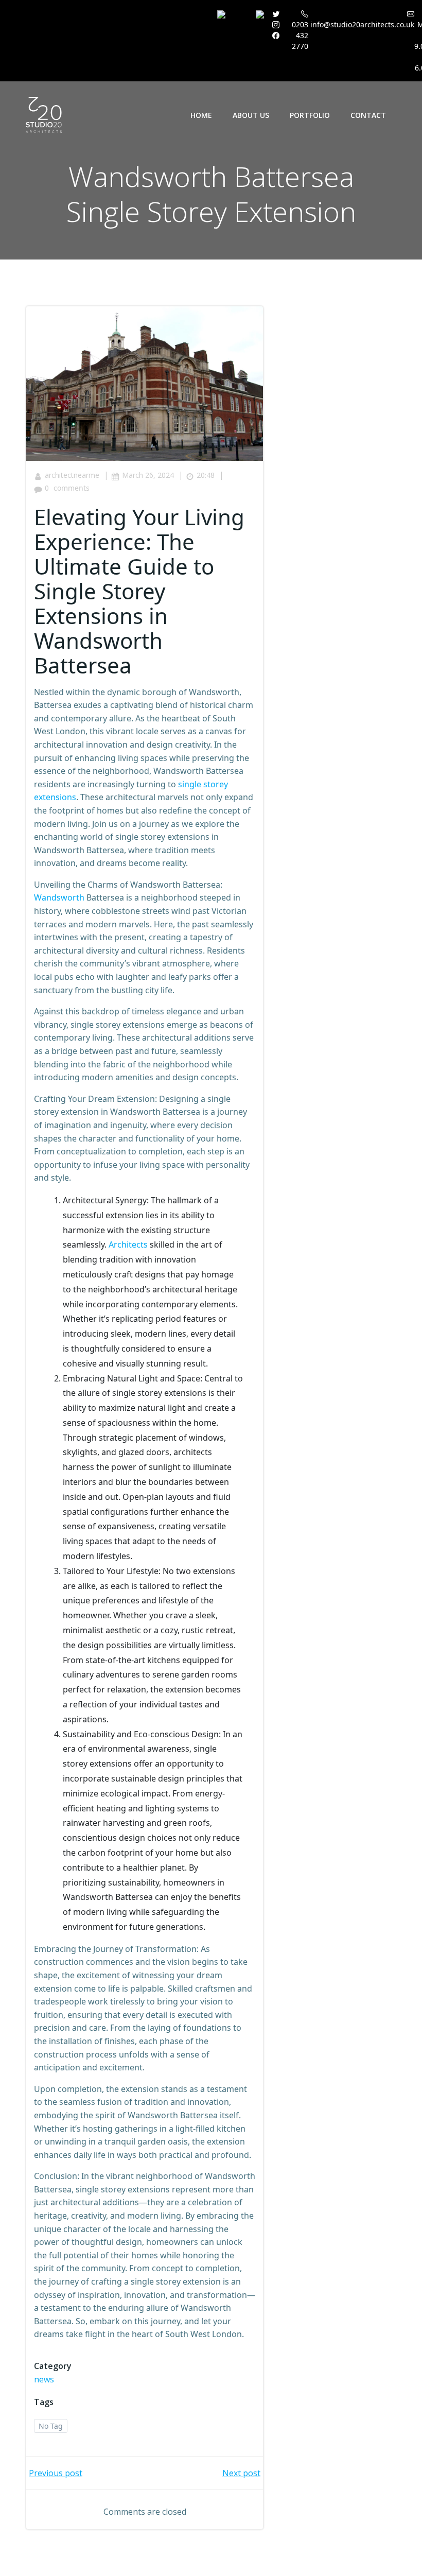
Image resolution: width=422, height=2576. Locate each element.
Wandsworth (59, 897)
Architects (128, 1244)
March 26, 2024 (148, 475)
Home (201, 115)
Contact (368, 115)
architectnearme (72, 475)
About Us (251, 115)
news (44, 2379)
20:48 (206, 475)
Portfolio (310, 115)
